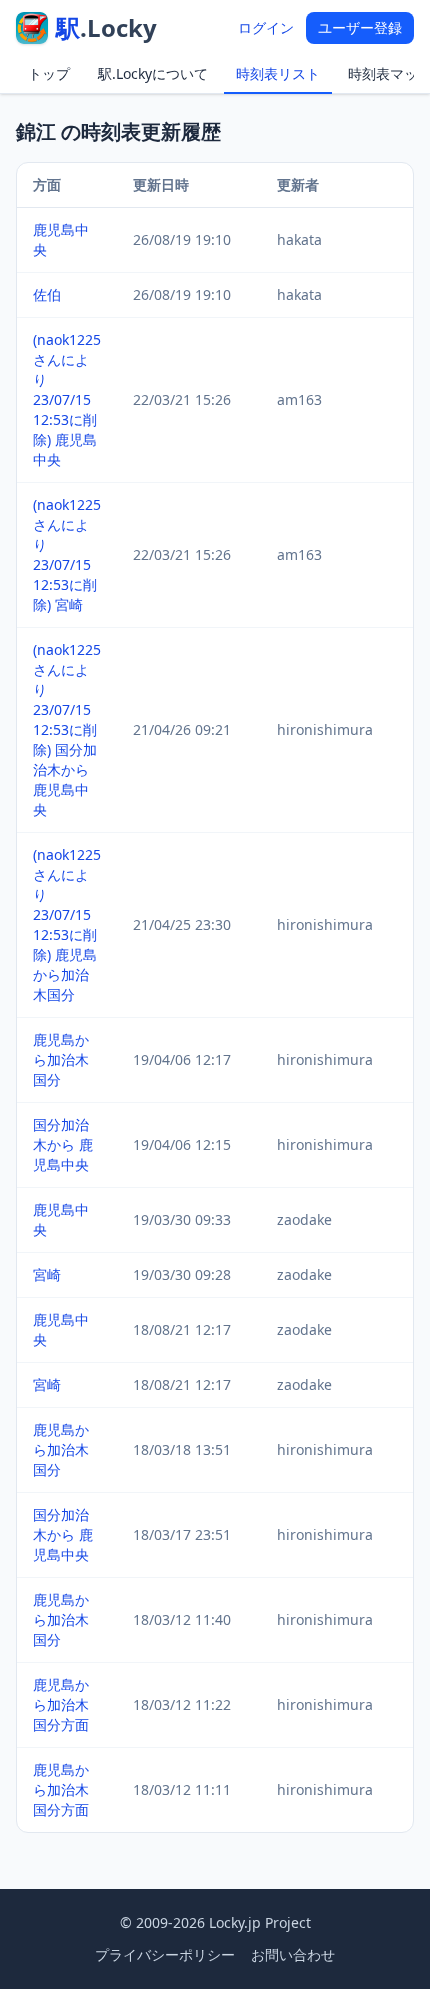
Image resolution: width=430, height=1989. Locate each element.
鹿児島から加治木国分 (61, 1059)
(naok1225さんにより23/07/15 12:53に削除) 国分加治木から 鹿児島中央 (67, 729)
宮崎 (47, 1274)
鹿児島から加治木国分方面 (61, 1704)
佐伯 (47, 294)
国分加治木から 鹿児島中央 (63, 1144)
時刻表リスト (278, 73)
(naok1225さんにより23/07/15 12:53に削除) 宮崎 (67, 554)
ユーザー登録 (360, 27)
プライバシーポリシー (165, 1954)
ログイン (266, 27)
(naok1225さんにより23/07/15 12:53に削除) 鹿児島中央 (67, 399)
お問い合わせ (293, 1954)
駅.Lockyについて (153, 73)
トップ (49, 73)
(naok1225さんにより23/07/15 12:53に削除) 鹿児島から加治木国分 (67, 924)
